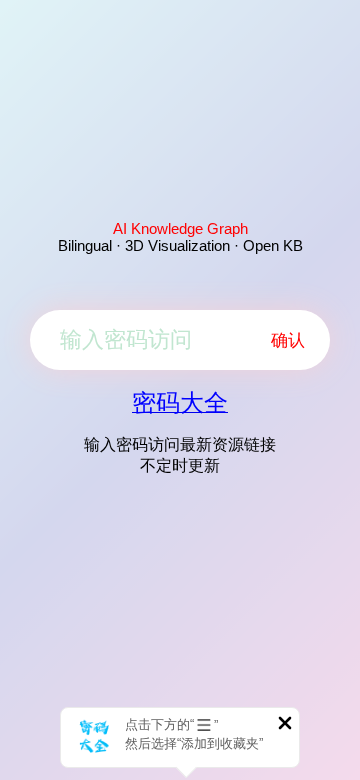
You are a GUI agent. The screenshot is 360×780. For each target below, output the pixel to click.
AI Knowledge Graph (180, 228)
